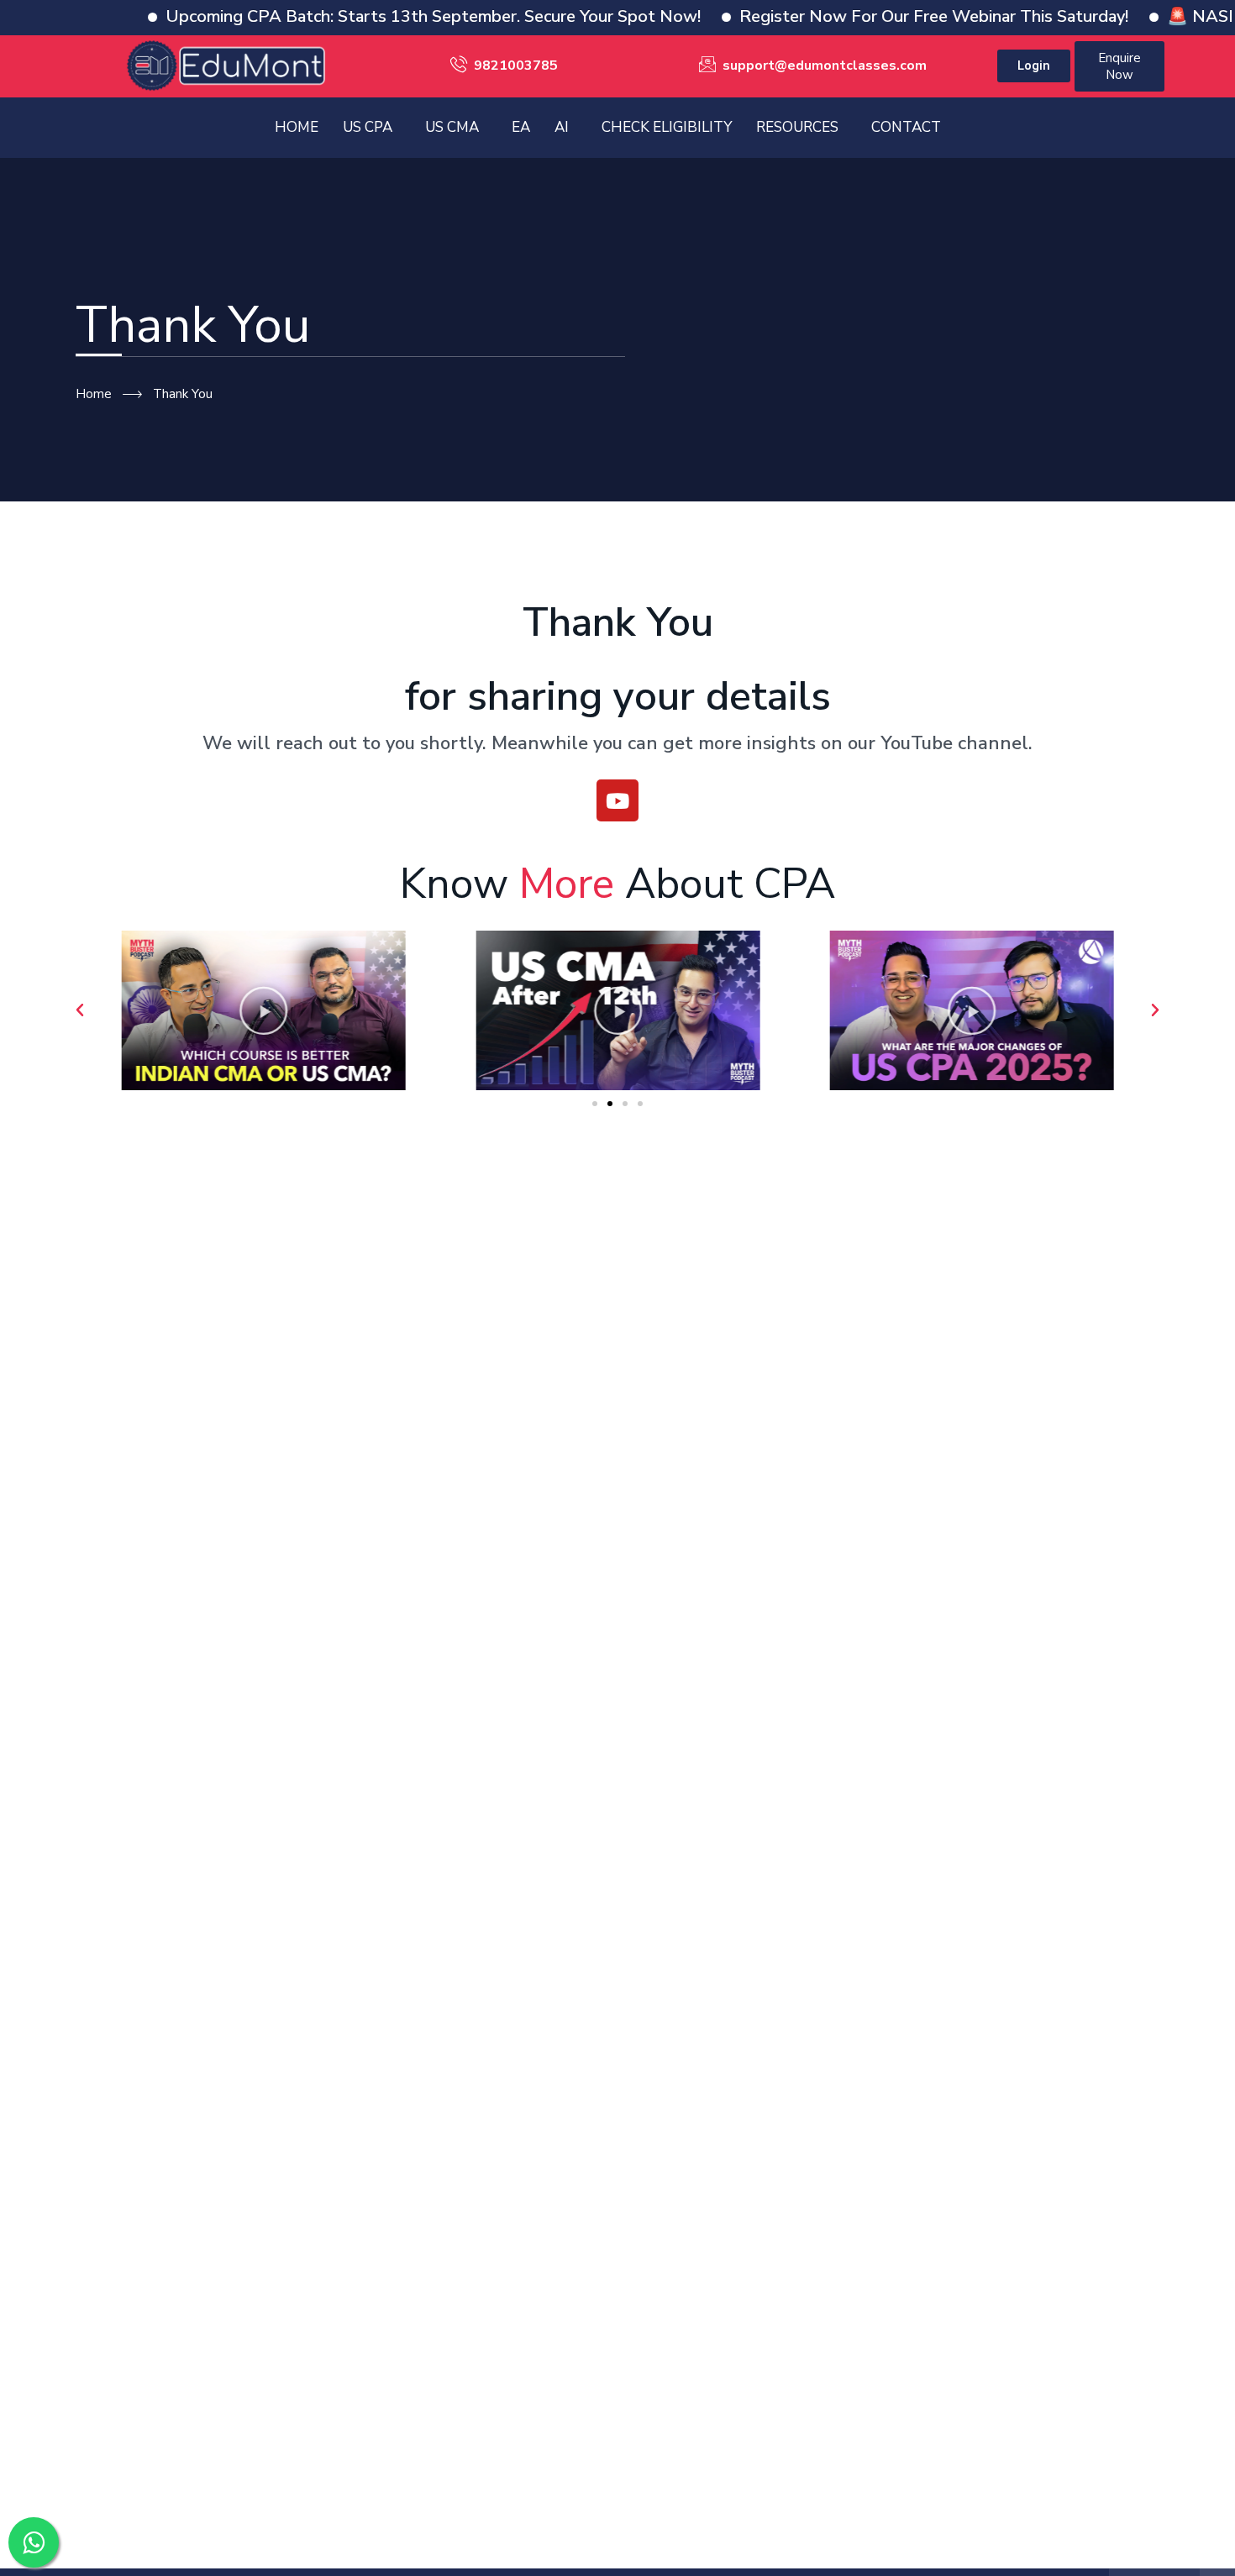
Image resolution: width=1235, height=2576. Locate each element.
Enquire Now (1119, 66)
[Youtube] (617, 800)
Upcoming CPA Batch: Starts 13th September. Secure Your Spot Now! (373, 16)
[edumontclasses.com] (226, 65)
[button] (80, 1010)
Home (94, 394)
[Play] (263, 1010)
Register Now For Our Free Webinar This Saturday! (873, 16)
